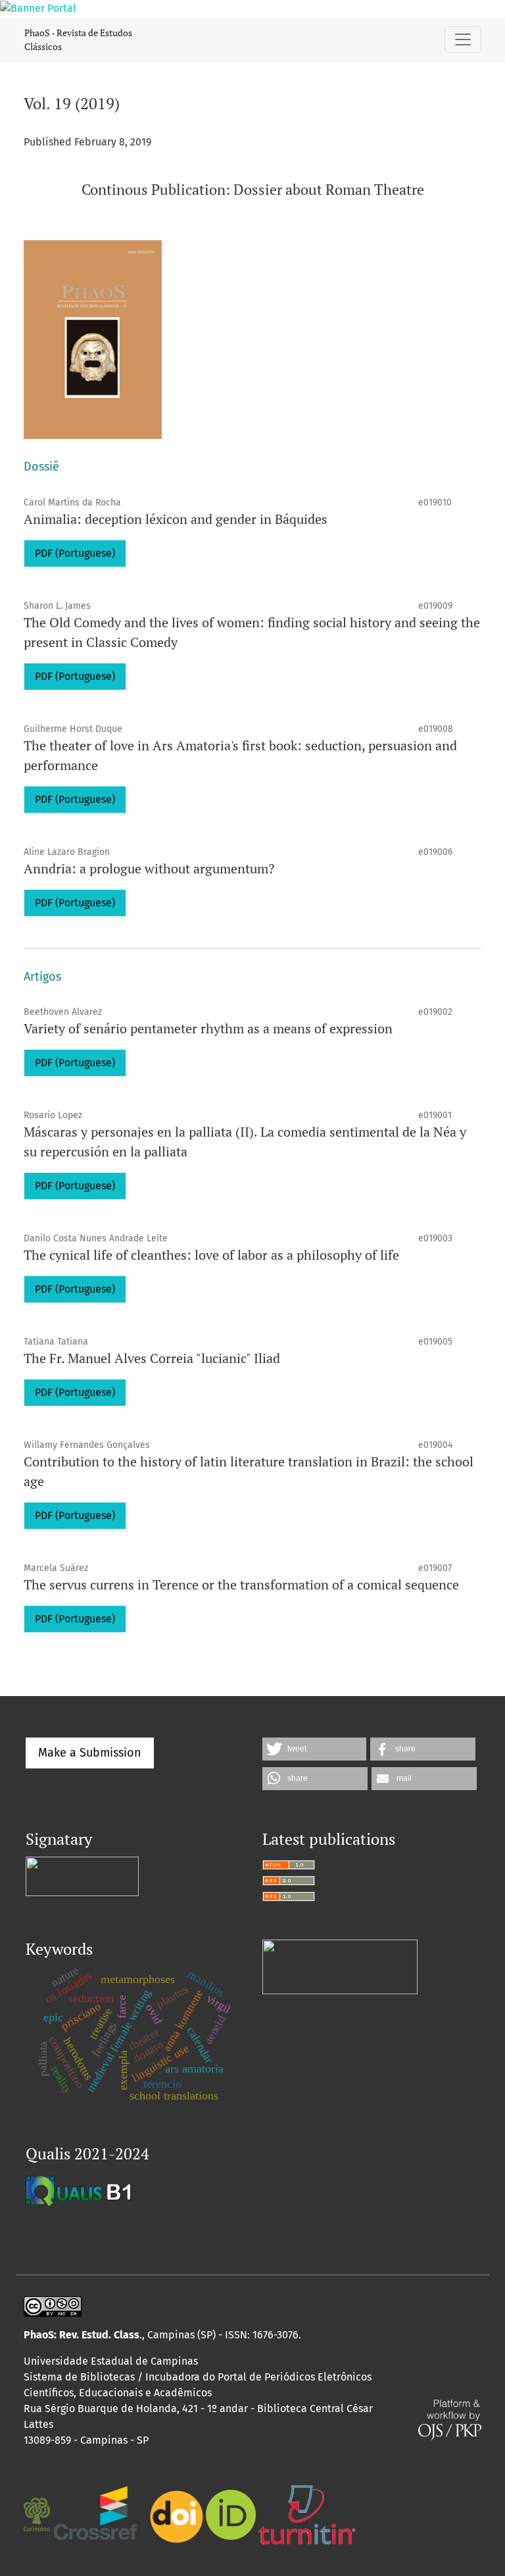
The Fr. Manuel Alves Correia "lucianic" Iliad (152, 1358)
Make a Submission (90, 1753)
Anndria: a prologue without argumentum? (149, 868)
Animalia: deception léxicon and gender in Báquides (176, 519)
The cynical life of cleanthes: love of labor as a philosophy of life (211, 1255)
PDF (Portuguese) (75, 553)
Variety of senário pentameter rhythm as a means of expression (208, 1028)
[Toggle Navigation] (463, 39)
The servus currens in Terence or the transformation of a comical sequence (241, 1584)
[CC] (53, 2305)
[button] (314, 1749)
